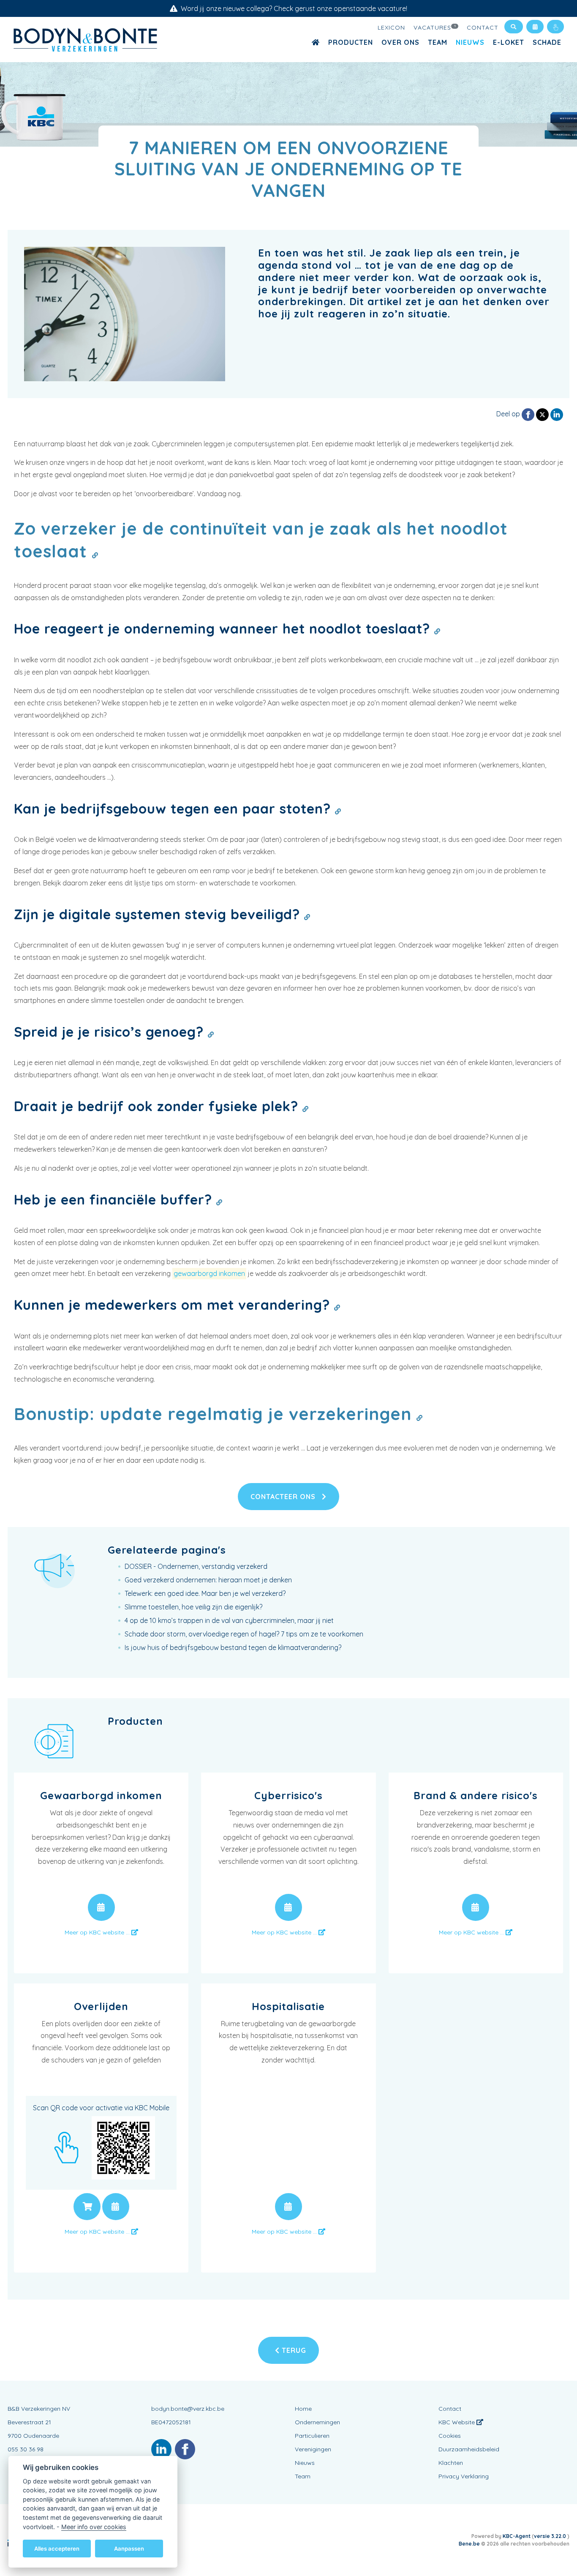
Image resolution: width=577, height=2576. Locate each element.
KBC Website (457, 2422)
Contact (483, 27)
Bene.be (469, 2544)
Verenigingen (313, 2449)
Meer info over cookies (94, 2526)
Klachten (451, 2463)
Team (438, 42)
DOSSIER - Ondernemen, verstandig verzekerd (196, 1566)
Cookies (450, 2436)
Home (303, 2409)
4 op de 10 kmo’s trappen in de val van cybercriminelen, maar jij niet (229, 1620)
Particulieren (312, 2436)
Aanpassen (129, 2548)
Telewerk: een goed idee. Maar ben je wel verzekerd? (205, 1593)
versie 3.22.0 (551, 2536)
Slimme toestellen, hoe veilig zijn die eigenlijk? (193, 1607)
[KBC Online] (555, 27)
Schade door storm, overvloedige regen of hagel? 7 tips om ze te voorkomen (244, 1634)
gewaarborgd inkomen (209, 1273)
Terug (293, 2350)
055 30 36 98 (26, 2449)
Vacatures (435, 27)
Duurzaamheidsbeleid (469, 2449)
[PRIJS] (87, 2207)
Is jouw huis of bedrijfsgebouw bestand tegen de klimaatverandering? (233, 1647)
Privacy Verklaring (464, 2476)
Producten (351, 42)
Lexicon (391, 27)
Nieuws (470, 42)
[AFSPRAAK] (101, 1907)
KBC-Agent (517, 2536)
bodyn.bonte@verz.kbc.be (188, 2409)
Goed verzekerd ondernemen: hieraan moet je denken (208, 1580)
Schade (547, 42)
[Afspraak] (535, 27)
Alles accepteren (57, 2548)
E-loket (509, 42)
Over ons (400, 42)
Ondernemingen (317, 2422)
